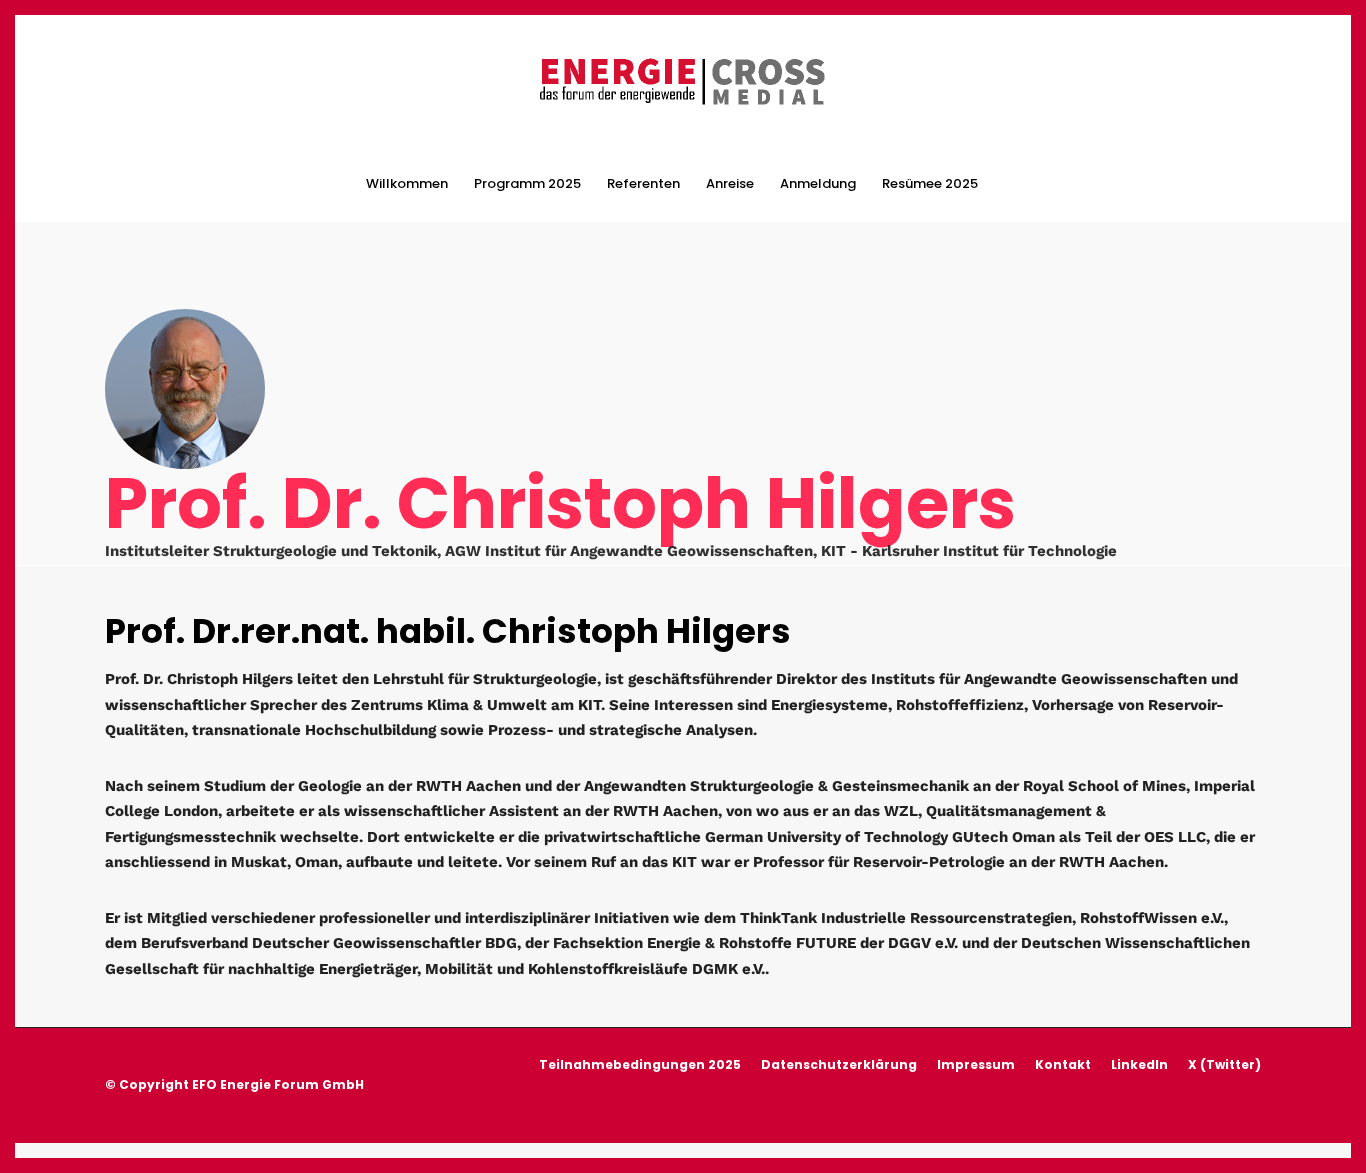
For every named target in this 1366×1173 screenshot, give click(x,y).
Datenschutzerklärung (839, 1064)
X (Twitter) (1224, 1064)
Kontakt (1063, 1064)
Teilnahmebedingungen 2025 (640, 1064)
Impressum (976, 1064)
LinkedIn (1139, 1064)
